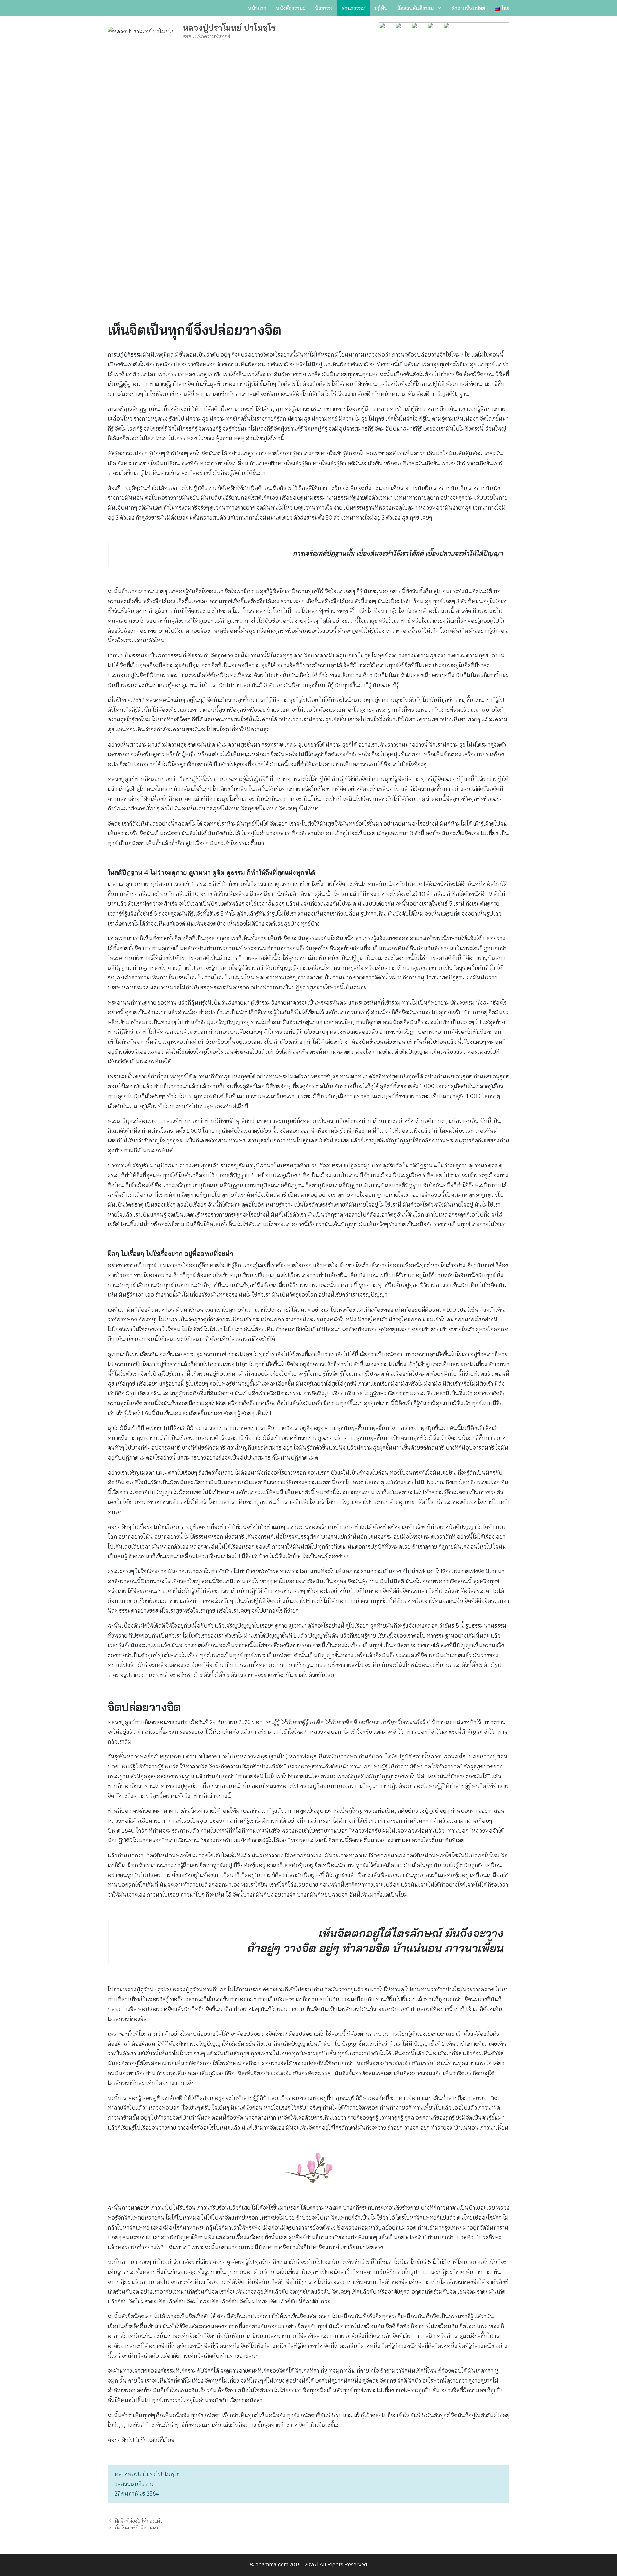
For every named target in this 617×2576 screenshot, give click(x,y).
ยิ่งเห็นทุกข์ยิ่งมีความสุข (137, 2528)
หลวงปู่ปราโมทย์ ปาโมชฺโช (230, 27)
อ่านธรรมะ (353, 8)
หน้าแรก (257, 8)
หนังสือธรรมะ (291, 8)
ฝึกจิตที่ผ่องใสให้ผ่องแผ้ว (139, 2521)
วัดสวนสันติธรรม (415, 8)
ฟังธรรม (324, 8)
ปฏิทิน (381, 8)
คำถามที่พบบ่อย (468, 8)
